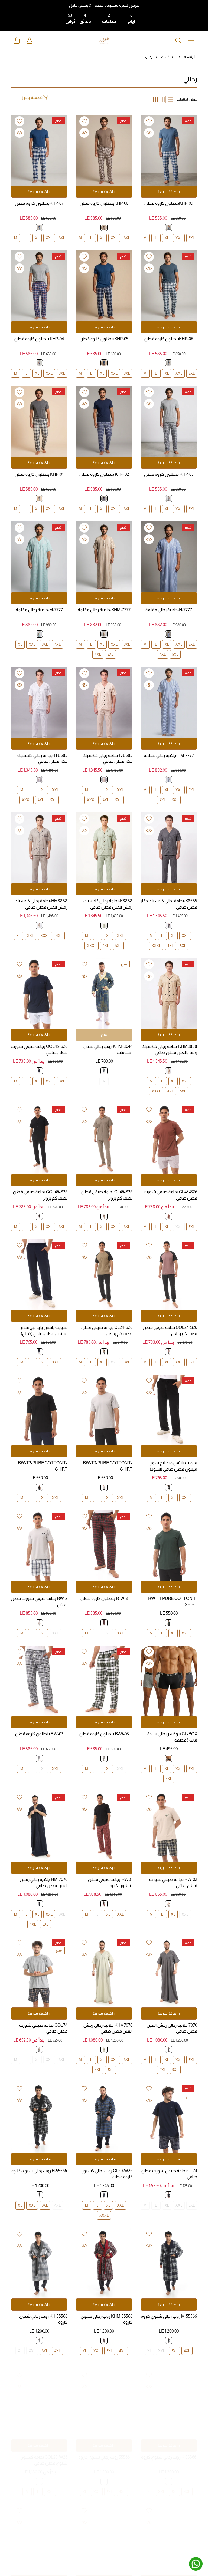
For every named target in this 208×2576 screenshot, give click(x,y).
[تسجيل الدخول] (29, 41)
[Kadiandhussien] (104, 41)
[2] (163, 100)
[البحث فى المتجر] (178, 41)
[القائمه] (191, 41)
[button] (17, 41)
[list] (171, 100)
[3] (156, 100)
